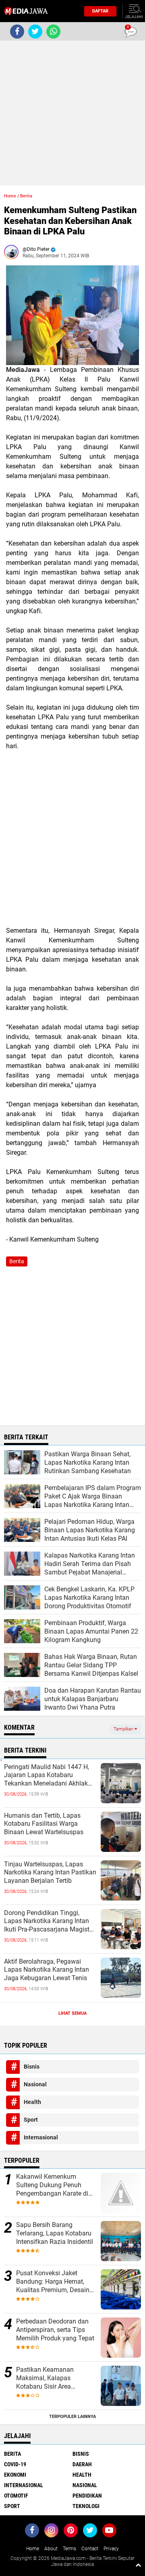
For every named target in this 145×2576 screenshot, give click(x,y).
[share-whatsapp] (53, 32)
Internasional (41, 2137)
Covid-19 (15, 2464)
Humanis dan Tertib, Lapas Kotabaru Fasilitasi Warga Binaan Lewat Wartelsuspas (44, 1824)
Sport (31, 2120)
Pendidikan (87, 2496)
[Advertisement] (72, 113)
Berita (26, 196)
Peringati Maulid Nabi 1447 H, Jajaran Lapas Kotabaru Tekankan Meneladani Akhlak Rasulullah (47, 1775)
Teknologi (86, 2506)
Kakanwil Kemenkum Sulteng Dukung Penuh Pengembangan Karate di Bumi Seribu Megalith (52, 2185)
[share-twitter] (35, 32)
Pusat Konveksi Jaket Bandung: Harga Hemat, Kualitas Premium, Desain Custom (53, 2282)
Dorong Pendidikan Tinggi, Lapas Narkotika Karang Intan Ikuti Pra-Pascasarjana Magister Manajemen (49, 1921)
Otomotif (16, 2496)
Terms (69, 2549)
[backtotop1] (138, 2565)
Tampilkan (124, 1729)
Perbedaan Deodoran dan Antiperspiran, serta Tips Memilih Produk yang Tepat (55, 2330)
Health (32, 2102)
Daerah (82, 2464)
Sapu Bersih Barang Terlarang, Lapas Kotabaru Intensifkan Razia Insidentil (55, 2233)
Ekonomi (15, 2475)
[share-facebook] (17, 32)
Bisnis (32, 2067)
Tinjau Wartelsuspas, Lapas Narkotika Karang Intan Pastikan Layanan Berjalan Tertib (50, 1873)
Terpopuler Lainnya (72, 2417)
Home (10, 196)
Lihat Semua (72, 2013)
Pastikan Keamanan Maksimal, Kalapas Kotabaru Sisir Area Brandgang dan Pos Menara (56, 2378)
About (51, 2549)
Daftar (100, 11)
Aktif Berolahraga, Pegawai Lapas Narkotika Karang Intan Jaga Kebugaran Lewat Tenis (47, 1970)
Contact (90, 2549)
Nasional (35, 2084)
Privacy (111, 2549)
